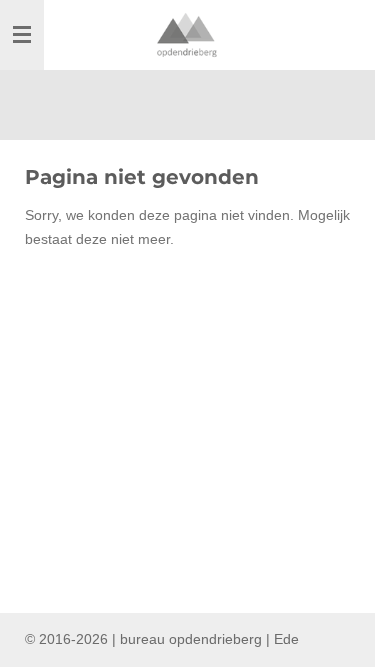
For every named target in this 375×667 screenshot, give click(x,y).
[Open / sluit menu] (22, 35)
